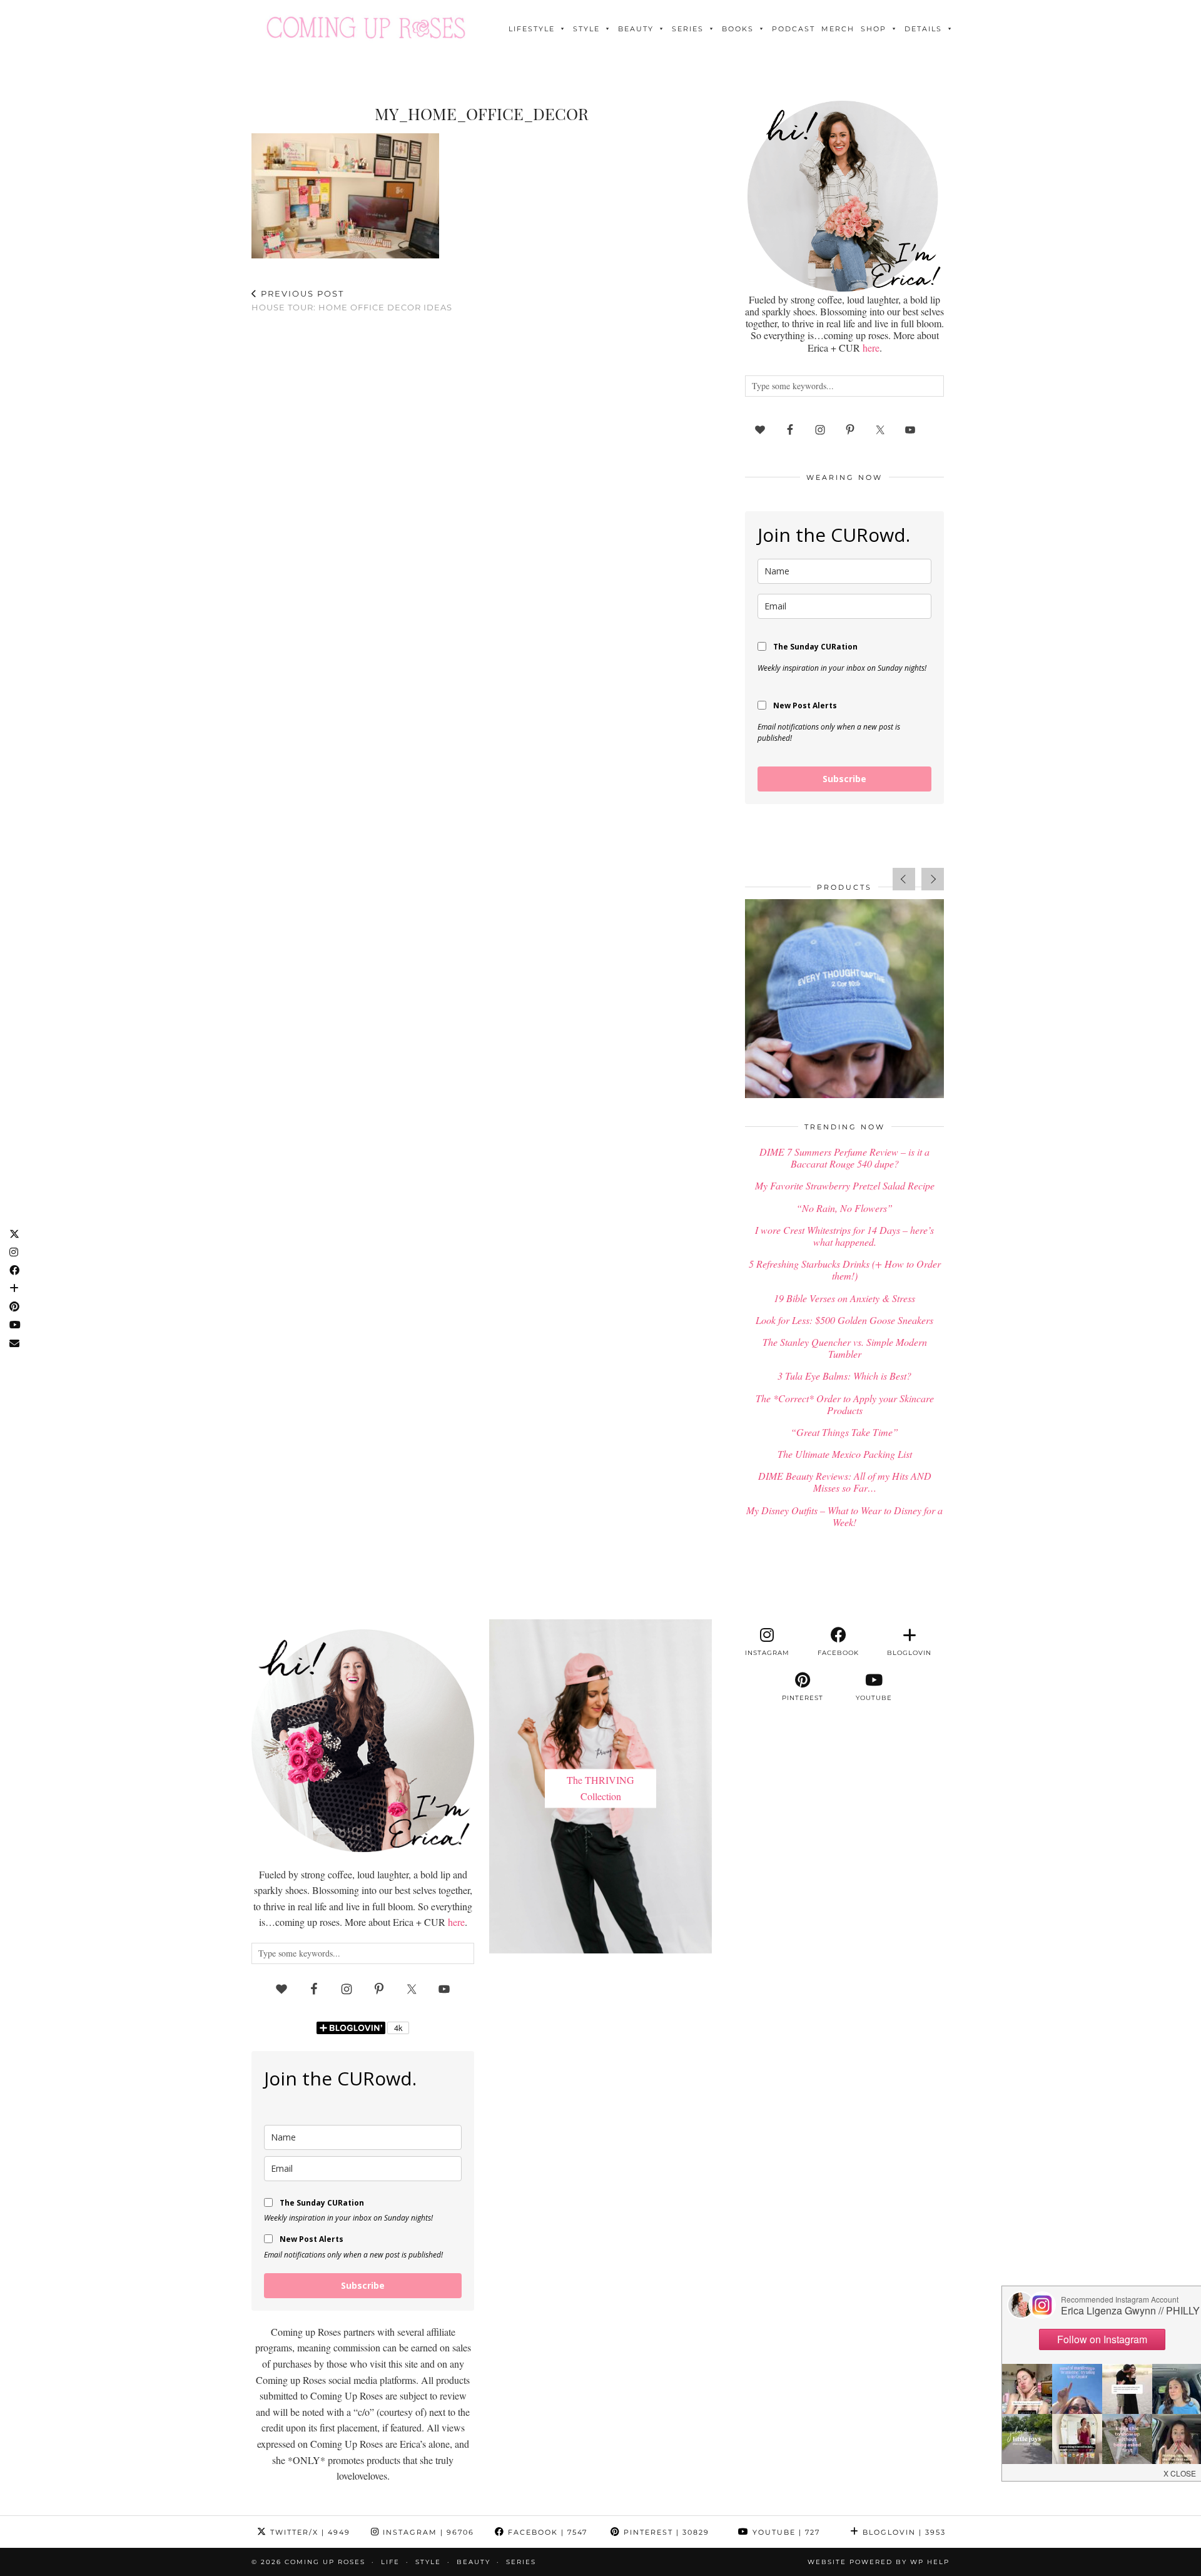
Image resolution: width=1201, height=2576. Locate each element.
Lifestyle (532, 29)
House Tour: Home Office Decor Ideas (352, 301)
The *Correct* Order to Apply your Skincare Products (845, 1404)
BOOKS (738, 29)
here (871, 348)
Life (390, 2562)
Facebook (546, 2532)
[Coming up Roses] (366, 28)
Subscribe (844, 779)
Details (923, 29)
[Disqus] (482, 486)
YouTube (785, 2532)
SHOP (874, 29)
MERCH (838, 29)
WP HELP (930, 2562)
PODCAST (793, 29)
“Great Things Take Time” (844, 1432)
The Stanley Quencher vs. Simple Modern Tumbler (845, 1348)
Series (688, 29)
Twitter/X (309, 2532)
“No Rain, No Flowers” (844, 1208)
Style (586, 29)
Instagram (427, 2532)
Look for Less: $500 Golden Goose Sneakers (844, 1320)
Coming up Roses (325, 2562)
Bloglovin (903, 2532)
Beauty (636, 29)
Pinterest (665, 2532)
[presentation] (904, 879)
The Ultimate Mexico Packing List (845, 1454)
